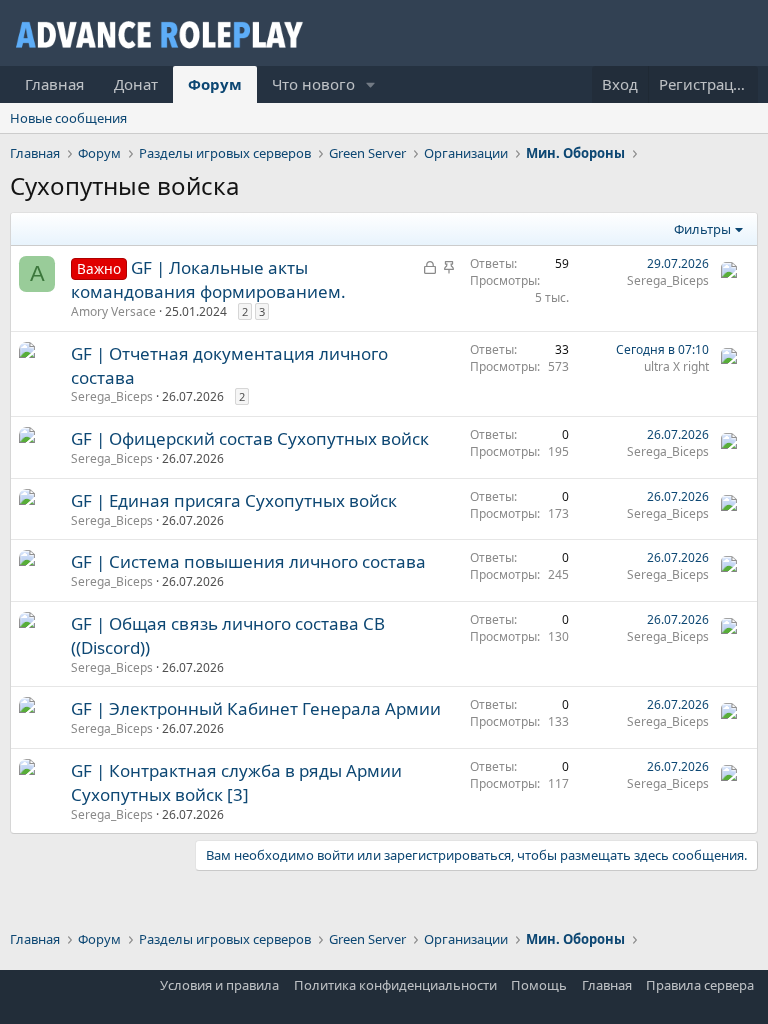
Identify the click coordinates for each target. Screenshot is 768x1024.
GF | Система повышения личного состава (248, 561)
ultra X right (676, 366)
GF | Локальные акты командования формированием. (208, 279)
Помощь (539, 985)
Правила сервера (700, 985)
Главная (54, 84)
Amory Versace (113, 311)
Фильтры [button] (702, 229)
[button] (371, 84)
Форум (215, 84)
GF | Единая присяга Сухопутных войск (234, 500)
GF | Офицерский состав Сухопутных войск (250, 438)
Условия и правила (219, 985)
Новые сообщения (68, 118)
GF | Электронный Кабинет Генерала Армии (256, 708)
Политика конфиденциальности (395, 985)
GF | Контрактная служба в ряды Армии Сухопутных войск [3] (236, 782)
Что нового (313, 84)
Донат (136, 84)
